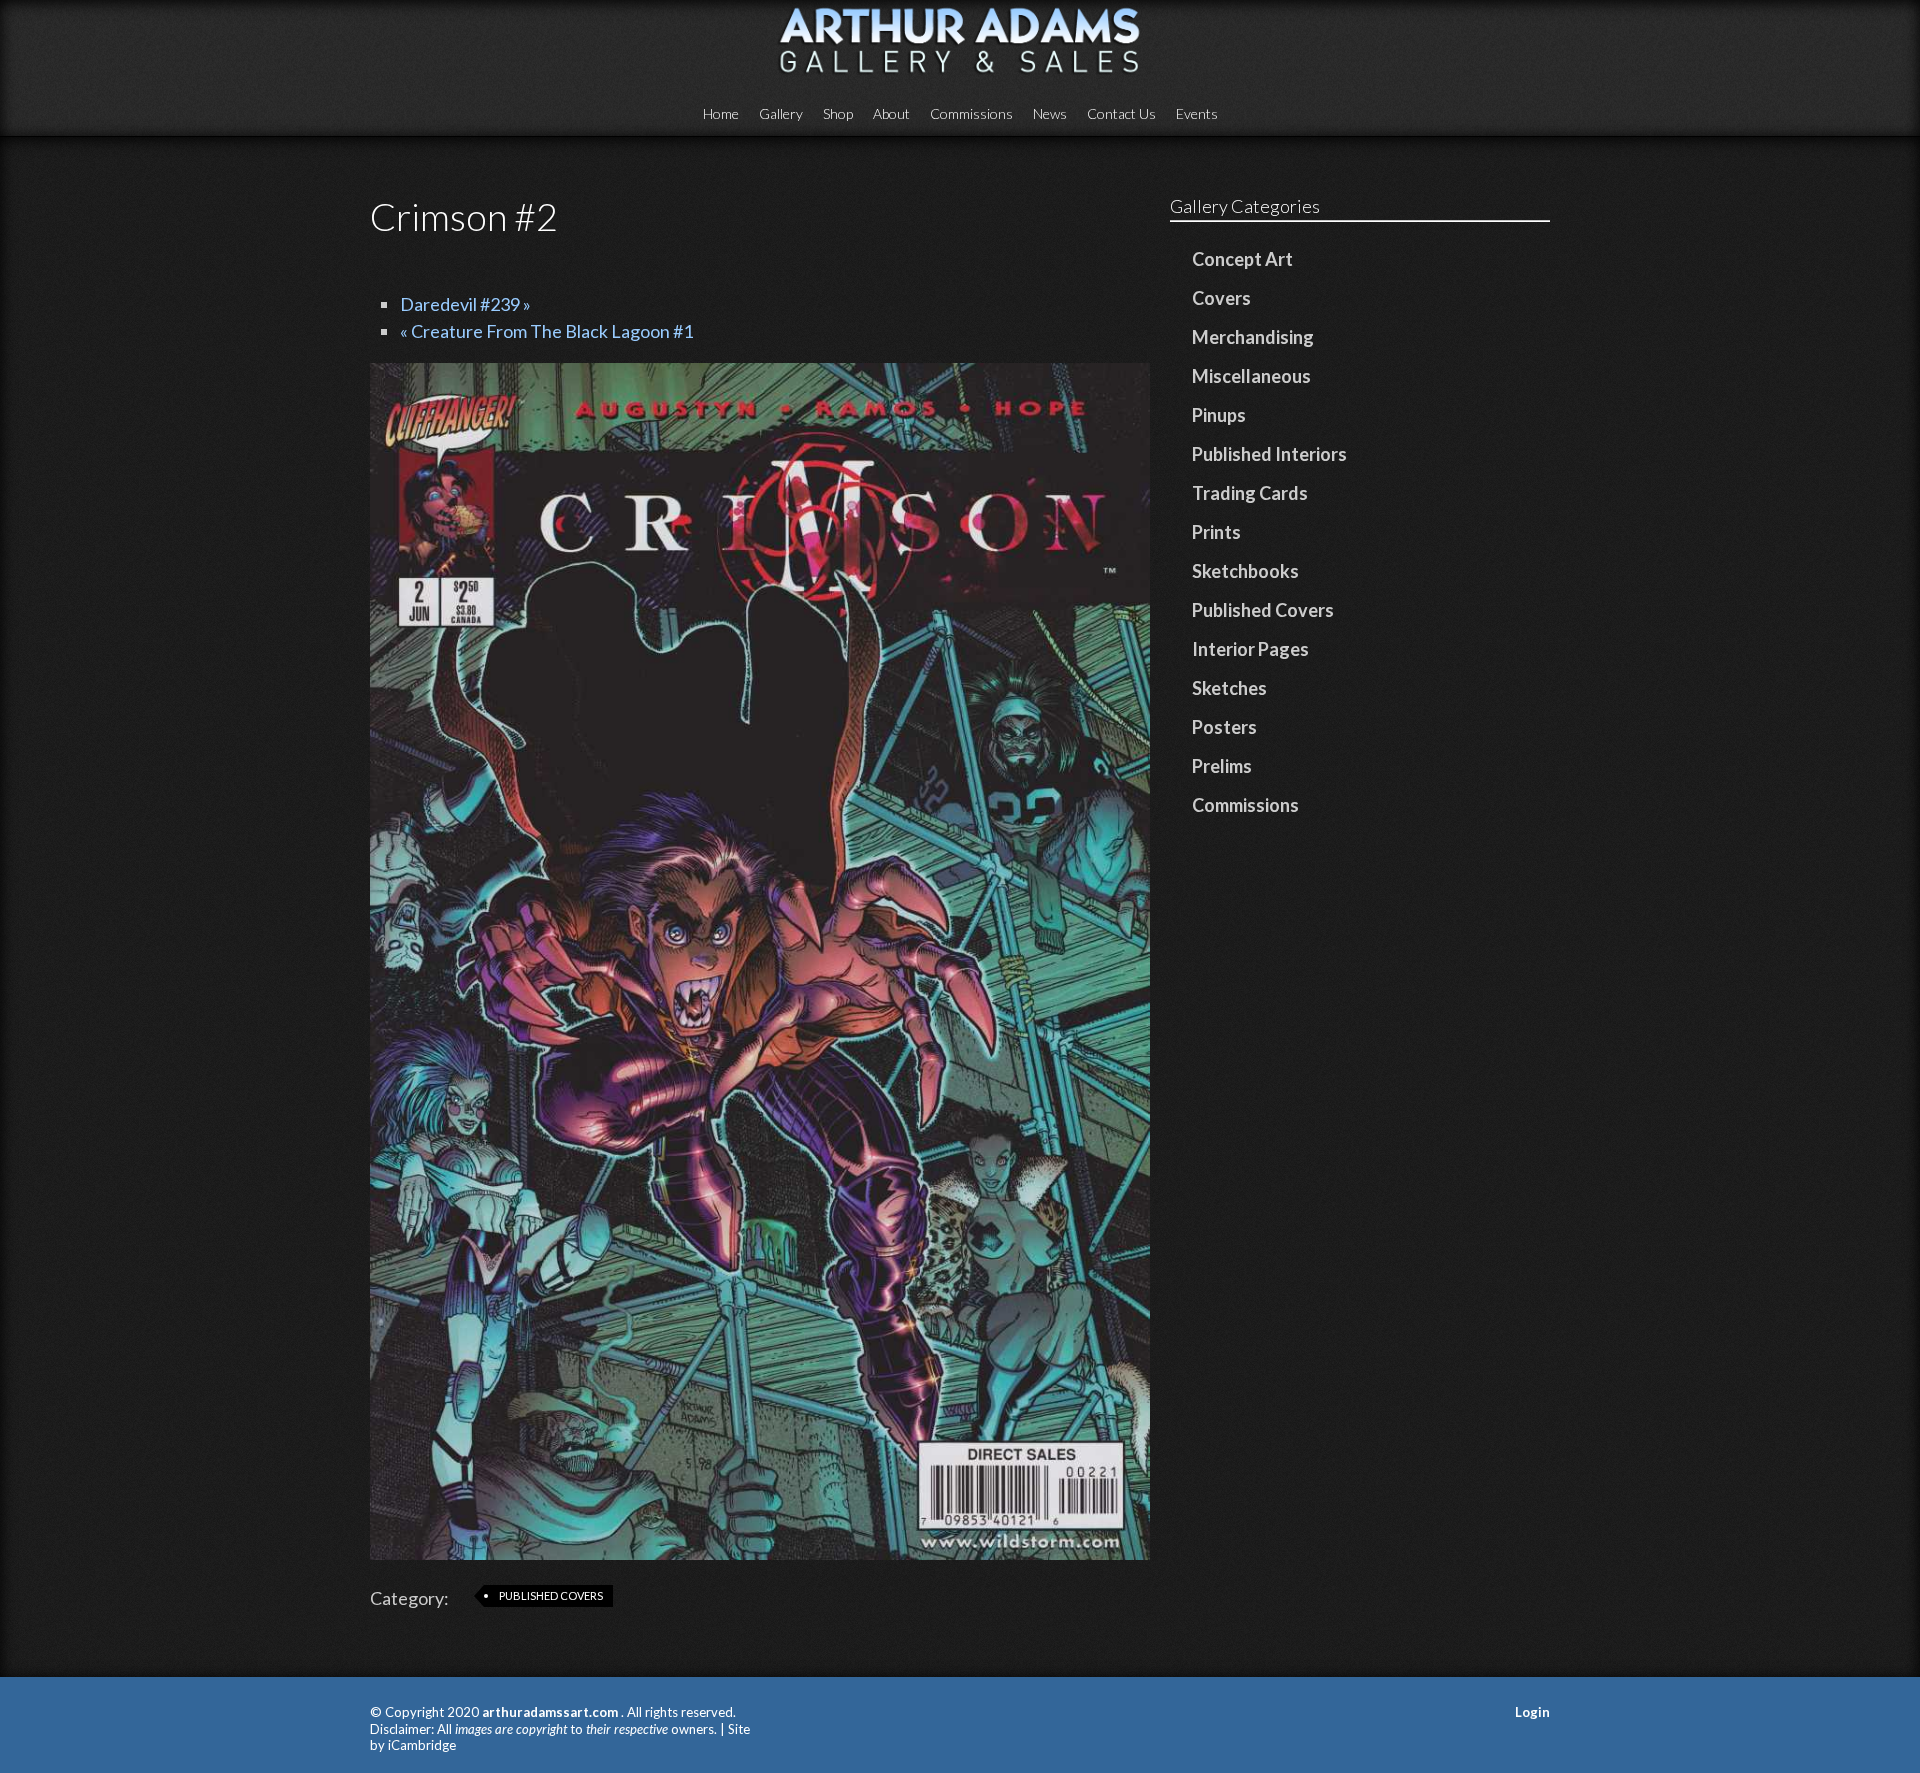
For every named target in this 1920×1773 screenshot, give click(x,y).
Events (1197, 113)
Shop (838, 113)
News (1050, 113)
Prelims (1222, 766)
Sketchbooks (1245, 571)
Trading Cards (1250, 493)
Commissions (971, 113)
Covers (1221, 298)
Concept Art (1242, 259)
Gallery (781, 113)
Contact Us (1121, 113)
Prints (1216, 532)
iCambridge (422, 1745)
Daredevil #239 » (465, 304)
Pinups (1219, 415)
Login (1532, 1712)
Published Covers (551, 1595)
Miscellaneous (1251, 376)
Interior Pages (1250, 649)
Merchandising (1253, 337)
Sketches (1229, 688)
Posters (1224, 727)
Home (721, 113)
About (891, 113)
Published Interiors (1269, 454)
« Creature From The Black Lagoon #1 (546, 331)
